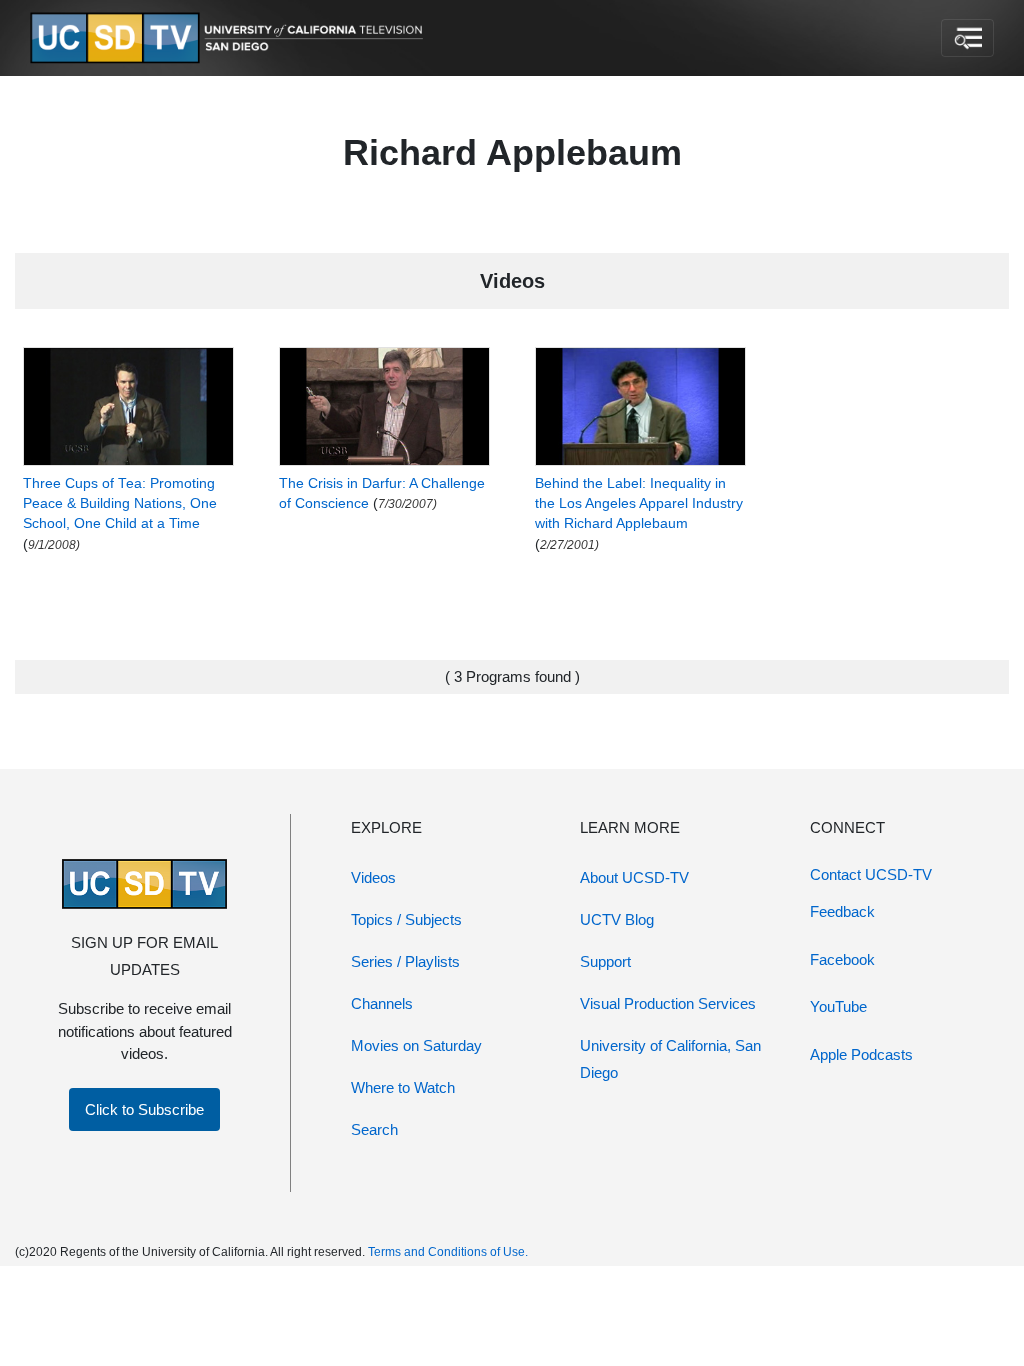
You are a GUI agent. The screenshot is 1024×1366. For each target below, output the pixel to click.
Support (605, 961)
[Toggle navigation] (967, 38)
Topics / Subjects (406, 919)
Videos (373, 877)
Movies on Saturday (416, 1045)
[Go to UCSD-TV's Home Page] (230, 38)
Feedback (842, 911)
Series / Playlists (405, 961)
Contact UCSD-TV (871, 874)
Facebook (842, 959)
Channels (382, 1003)
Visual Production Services (668, 1003)
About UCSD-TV (634, 877)
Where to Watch (403, 1087)
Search (374, 1129)
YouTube (838, 1006)
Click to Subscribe (144, 1109)
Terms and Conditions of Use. (448, 1252)
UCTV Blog (617, 919)
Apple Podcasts (861, 1054)
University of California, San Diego (670, 1059)
